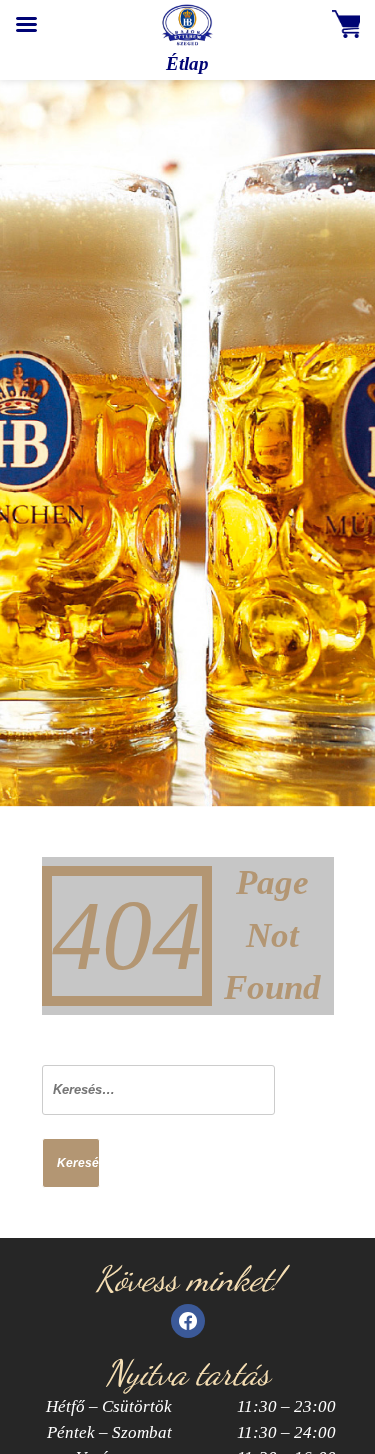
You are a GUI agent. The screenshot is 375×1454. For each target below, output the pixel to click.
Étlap (187, 63)
